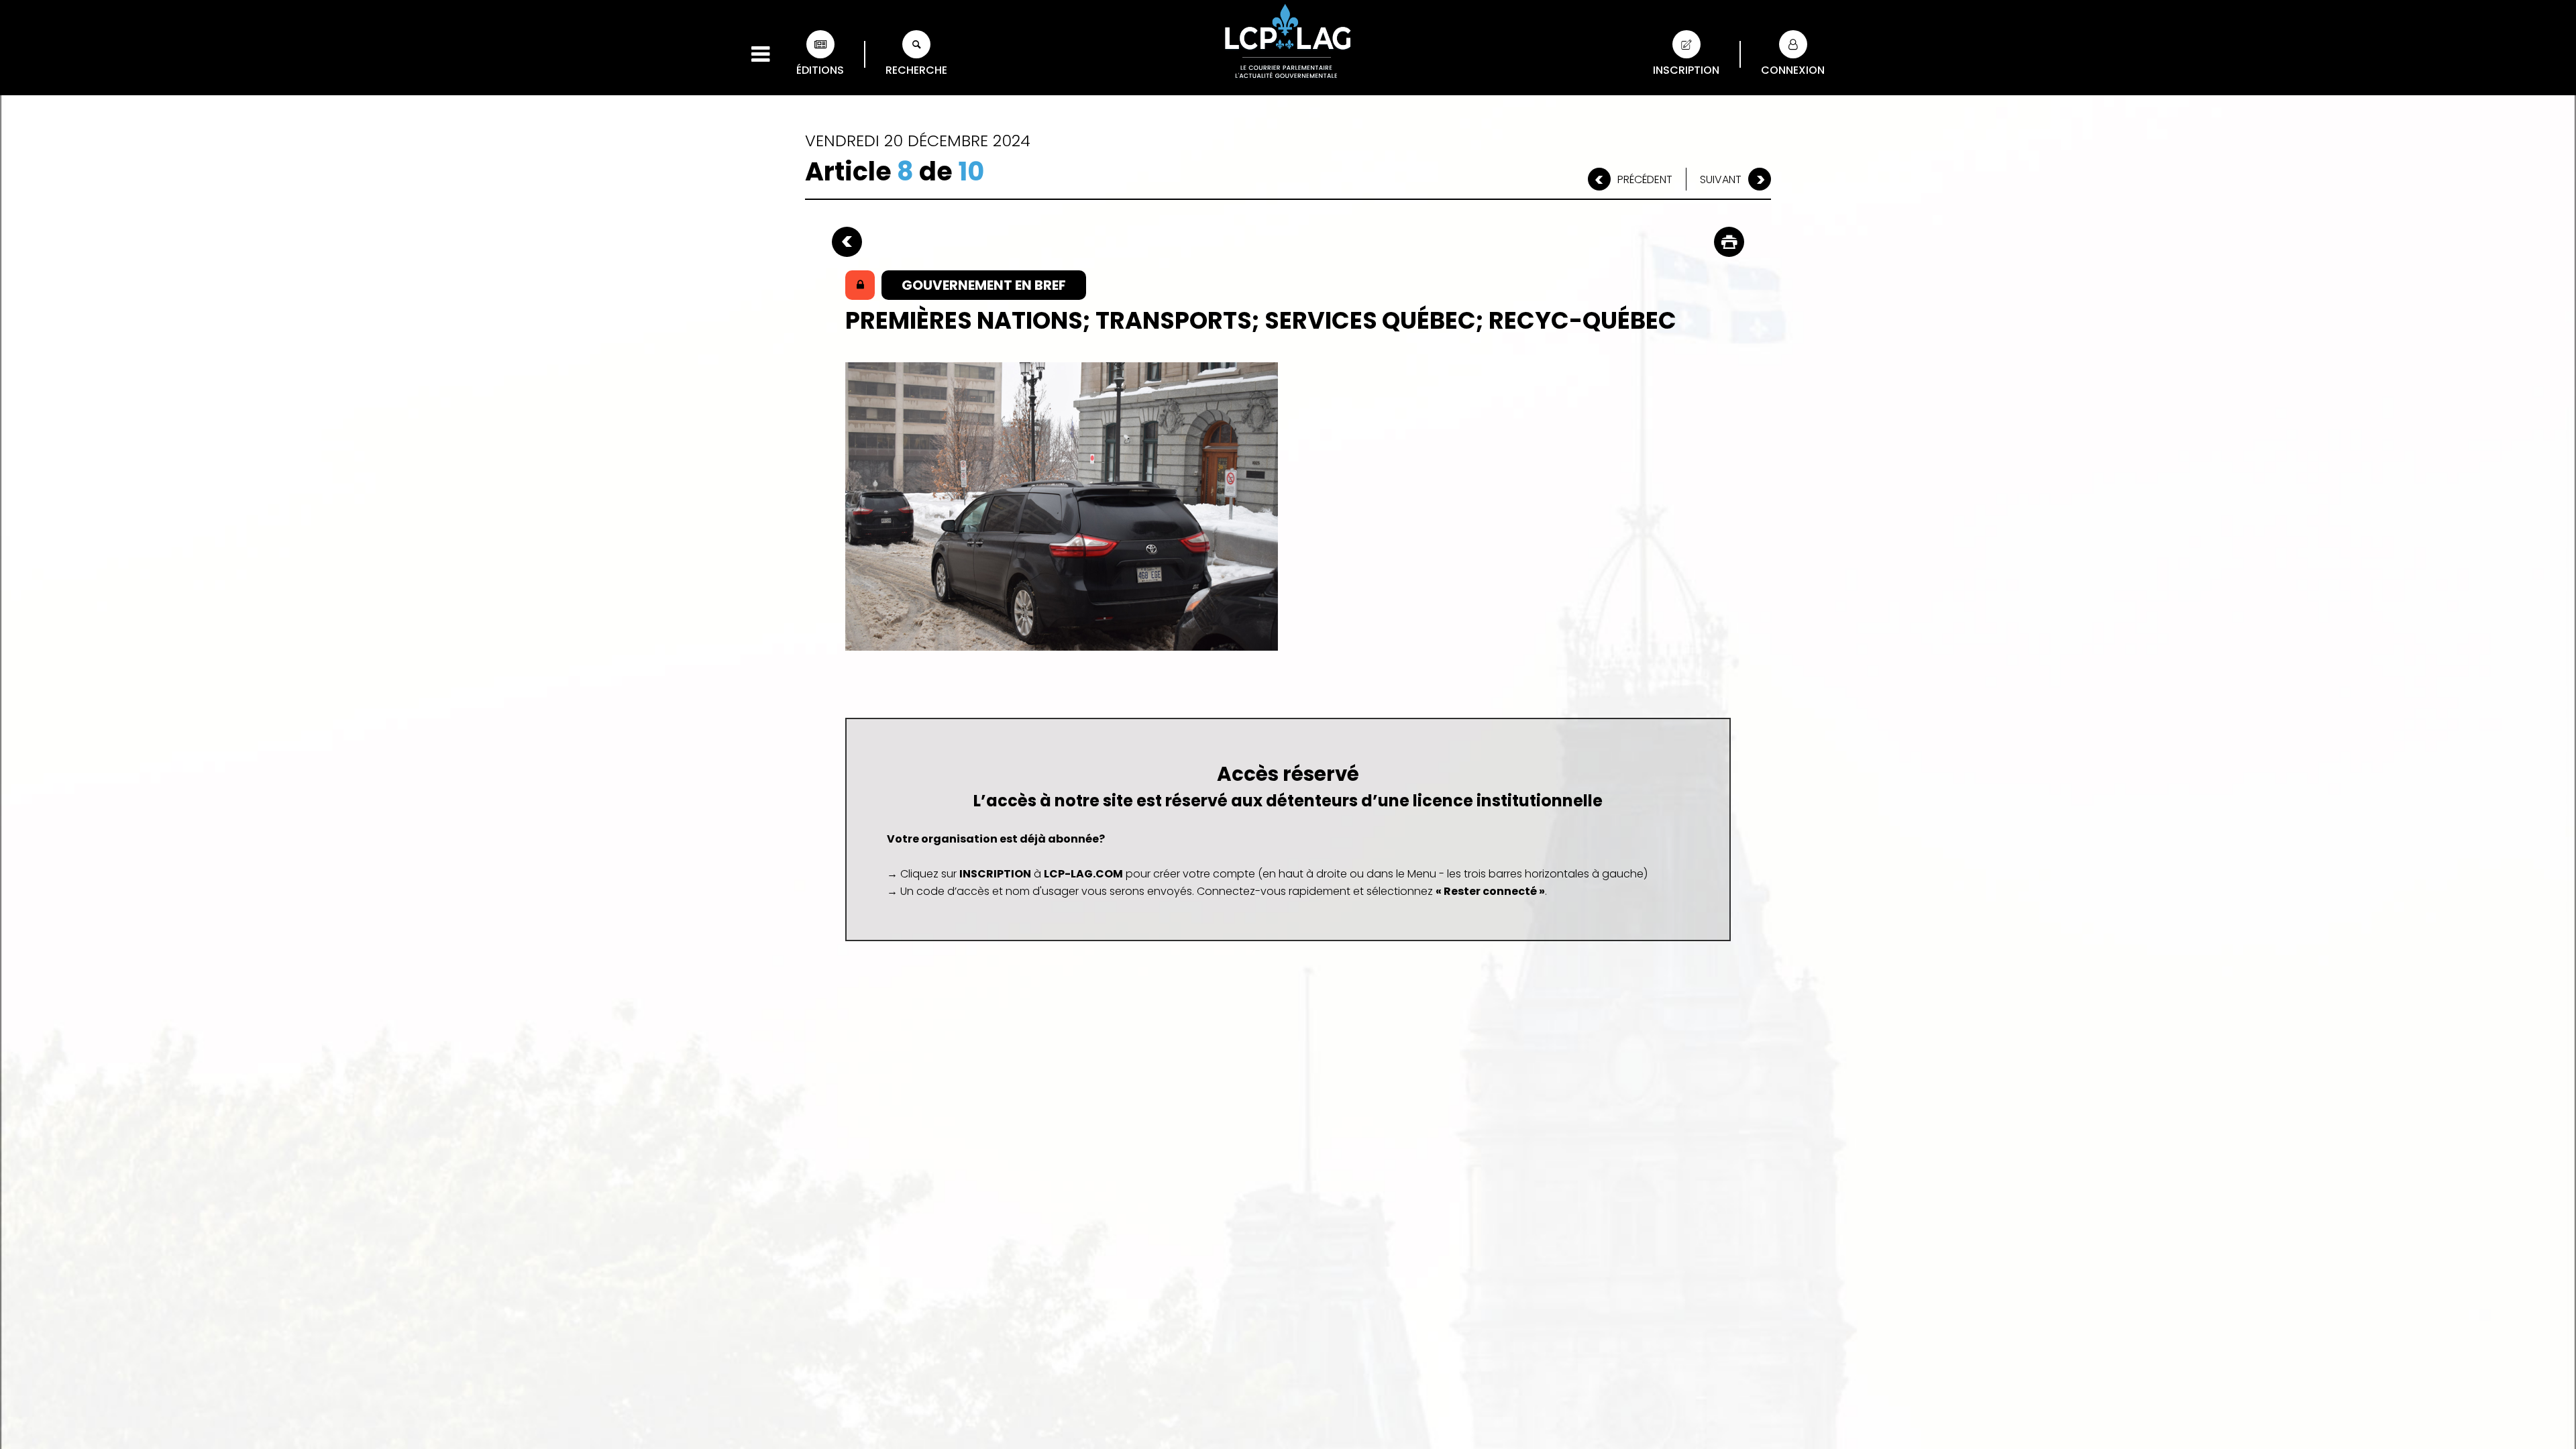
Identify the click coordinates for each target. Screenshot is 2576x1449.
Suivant (1721, 179)
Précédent (1645, 179)
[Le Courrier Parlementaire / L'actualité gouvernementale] (1288, 44)
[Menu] (760, 54)
